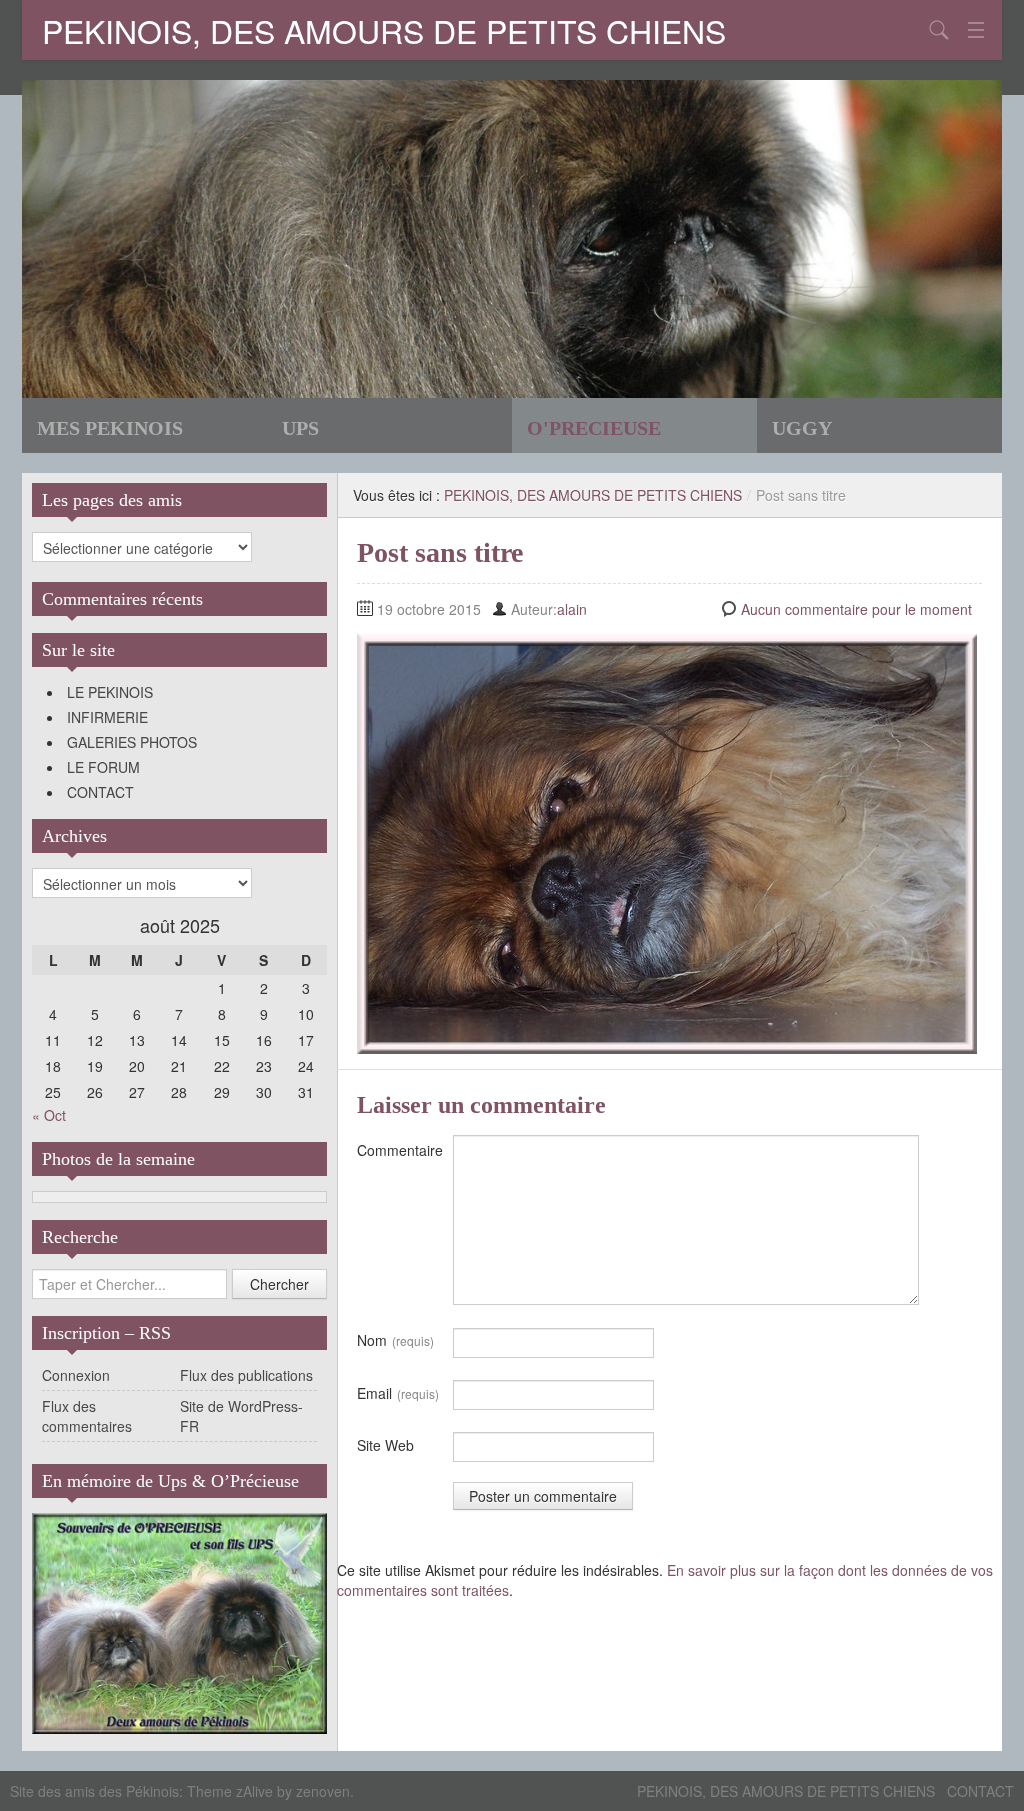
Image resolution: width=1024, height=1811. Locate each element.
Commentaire (400, 1150)
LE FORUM (103, 767)
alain (572, 609)
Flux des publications (246, 1375)
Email (398, 1393)
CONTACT (100, 792)
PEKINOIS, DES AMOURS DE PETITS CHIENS (384, 30)
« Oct (49, 1115)
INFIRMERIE (107, 717)
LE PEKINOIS (110, 692)
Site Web (385, 1445)
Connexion (76, 1375)
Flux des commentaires (87, 1416)
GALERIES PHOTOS (132, 742)
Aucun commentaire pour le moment (856, 609)
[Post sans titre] (667, 842)
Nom (395, 1340)
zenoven (323, 1791)
